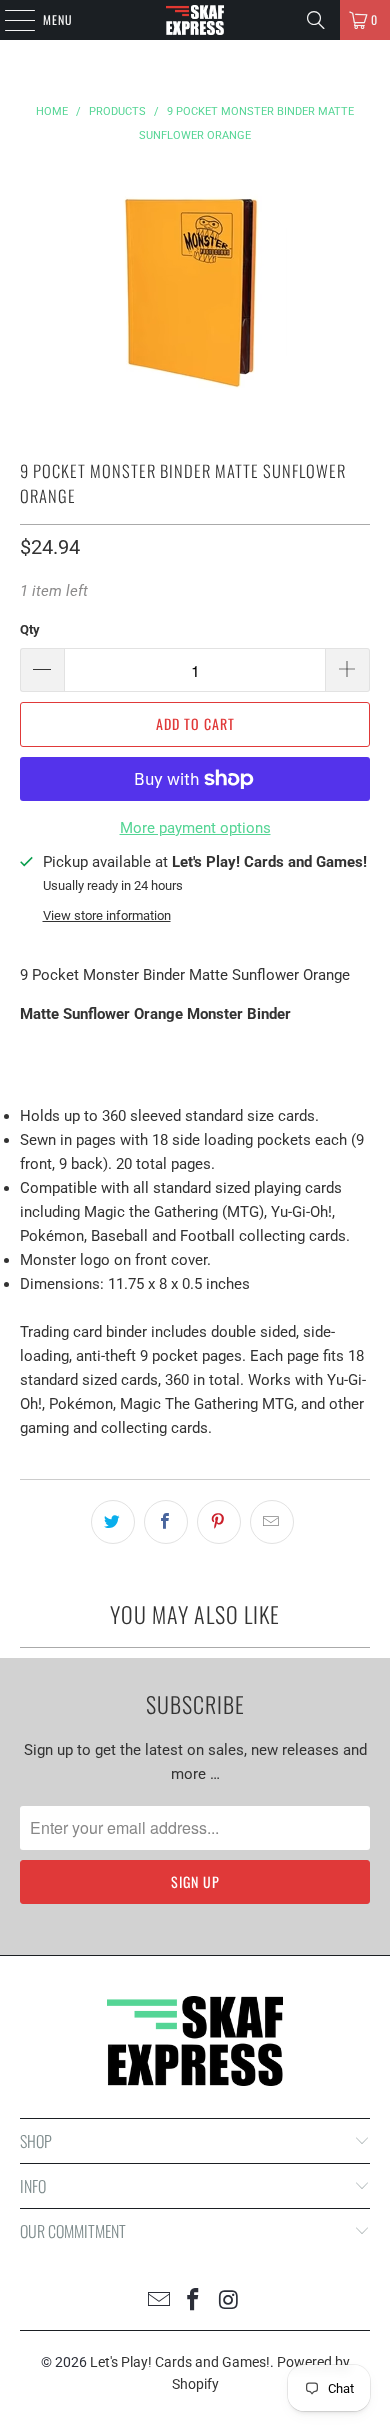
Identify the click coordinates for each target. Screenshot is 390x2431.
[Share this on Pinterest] (219, 1522)
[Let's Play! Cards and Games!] (195, 20)
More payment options (195, 828)
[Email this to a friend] (272, 1522)
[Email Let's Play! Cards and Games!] (159, 2301)
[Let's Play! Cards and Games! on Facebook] (194, 2301)
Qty (30, 629)
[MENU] (9, 20)
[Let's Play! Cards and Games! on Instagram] (229, 2301)
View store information (107, 915)
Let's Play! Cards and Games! (180, 2362)
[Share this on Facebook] (166, 1522)
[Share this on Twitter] (113, 1522)
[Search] (316, 20)
